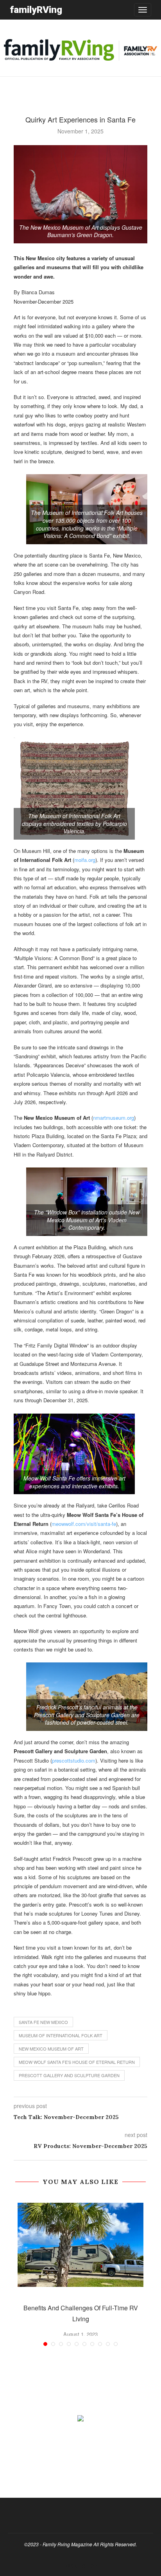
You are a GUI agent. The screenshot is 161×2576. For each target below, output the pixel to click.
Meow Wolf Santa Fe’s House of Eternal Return (77, 2062)
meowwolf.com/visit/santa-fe (84, 1524)
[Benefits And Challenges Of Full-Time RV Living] (80, 2245)
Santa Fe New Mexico (43, 2022)
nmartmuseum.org (114, 1118)
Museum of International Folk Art (61, 2035)
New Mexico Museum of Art (51, 2049)
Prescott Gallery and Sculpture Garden (69, 2075)
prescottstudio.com (74, 1760)
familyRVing (36, 10)
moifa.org (85, 860)
